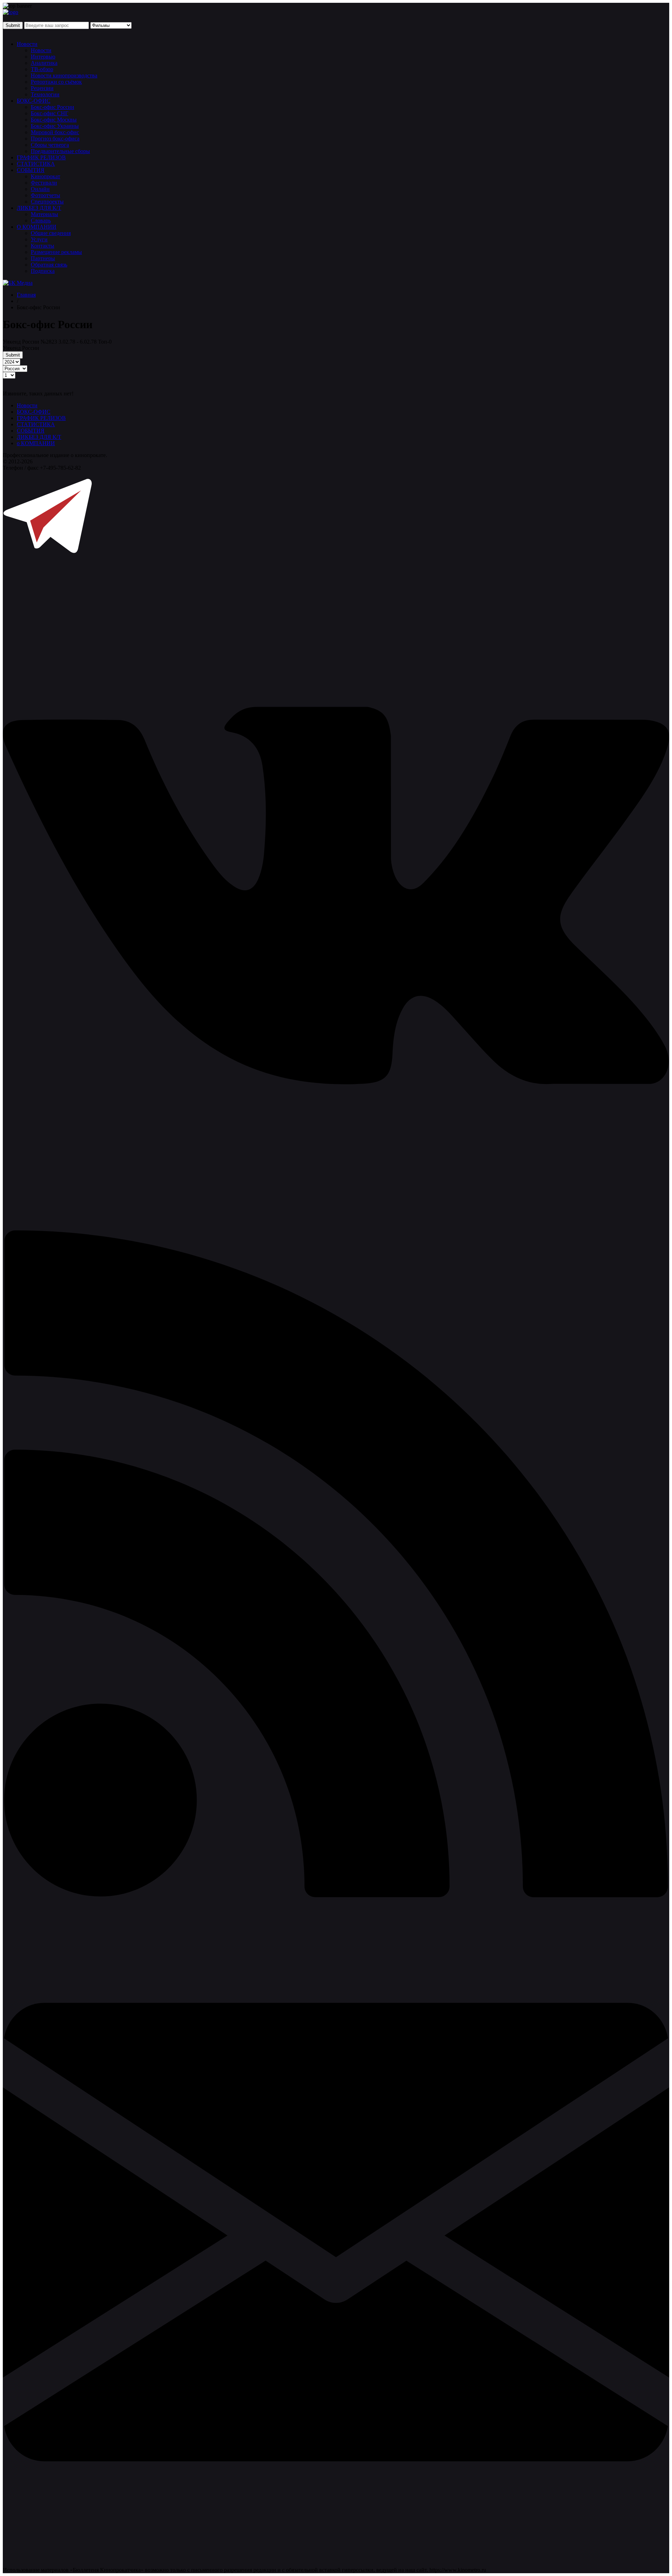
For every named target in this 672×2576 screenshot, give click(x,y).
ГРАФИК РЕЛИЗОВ (41, 157)
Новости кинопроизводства (64, 75)
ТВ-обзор (42, 69)
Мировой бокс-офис (55, 132)
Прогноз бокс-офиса (55, 139)
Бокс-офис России (52, 107)
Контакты (43, 246)
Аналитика (44, 63)
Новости (27, 44)
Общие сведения (51, 233)
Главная (26, 295)
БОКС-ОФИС (34, 101)
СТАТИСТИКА (36, 164)
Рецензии (42, 88)
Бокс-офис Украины (55, 126)
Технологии (45, 94)
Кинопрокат (45, 176)
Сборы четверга (50, 145)
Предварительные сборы (60, 151)
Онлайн (40, 189)
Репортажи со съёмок (56, 82)
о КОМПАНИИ (36, 443)
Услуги (39, 239)
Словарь (41, 220)
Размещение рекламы (56, 252)
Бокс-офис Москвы (54, 120)
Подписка (43, 271)
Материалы (44, 214)
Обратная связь (49, 265)
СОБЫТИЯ (31, 170)
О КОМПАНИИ (37, 227)
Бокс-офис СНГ (50, 113)
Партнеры (43, 258)
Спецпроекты (47, 202)
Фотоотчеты (45, 195)
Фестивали (44, 183)
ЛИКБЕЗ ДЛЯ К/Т (39, 208)
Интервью (43, 57)
